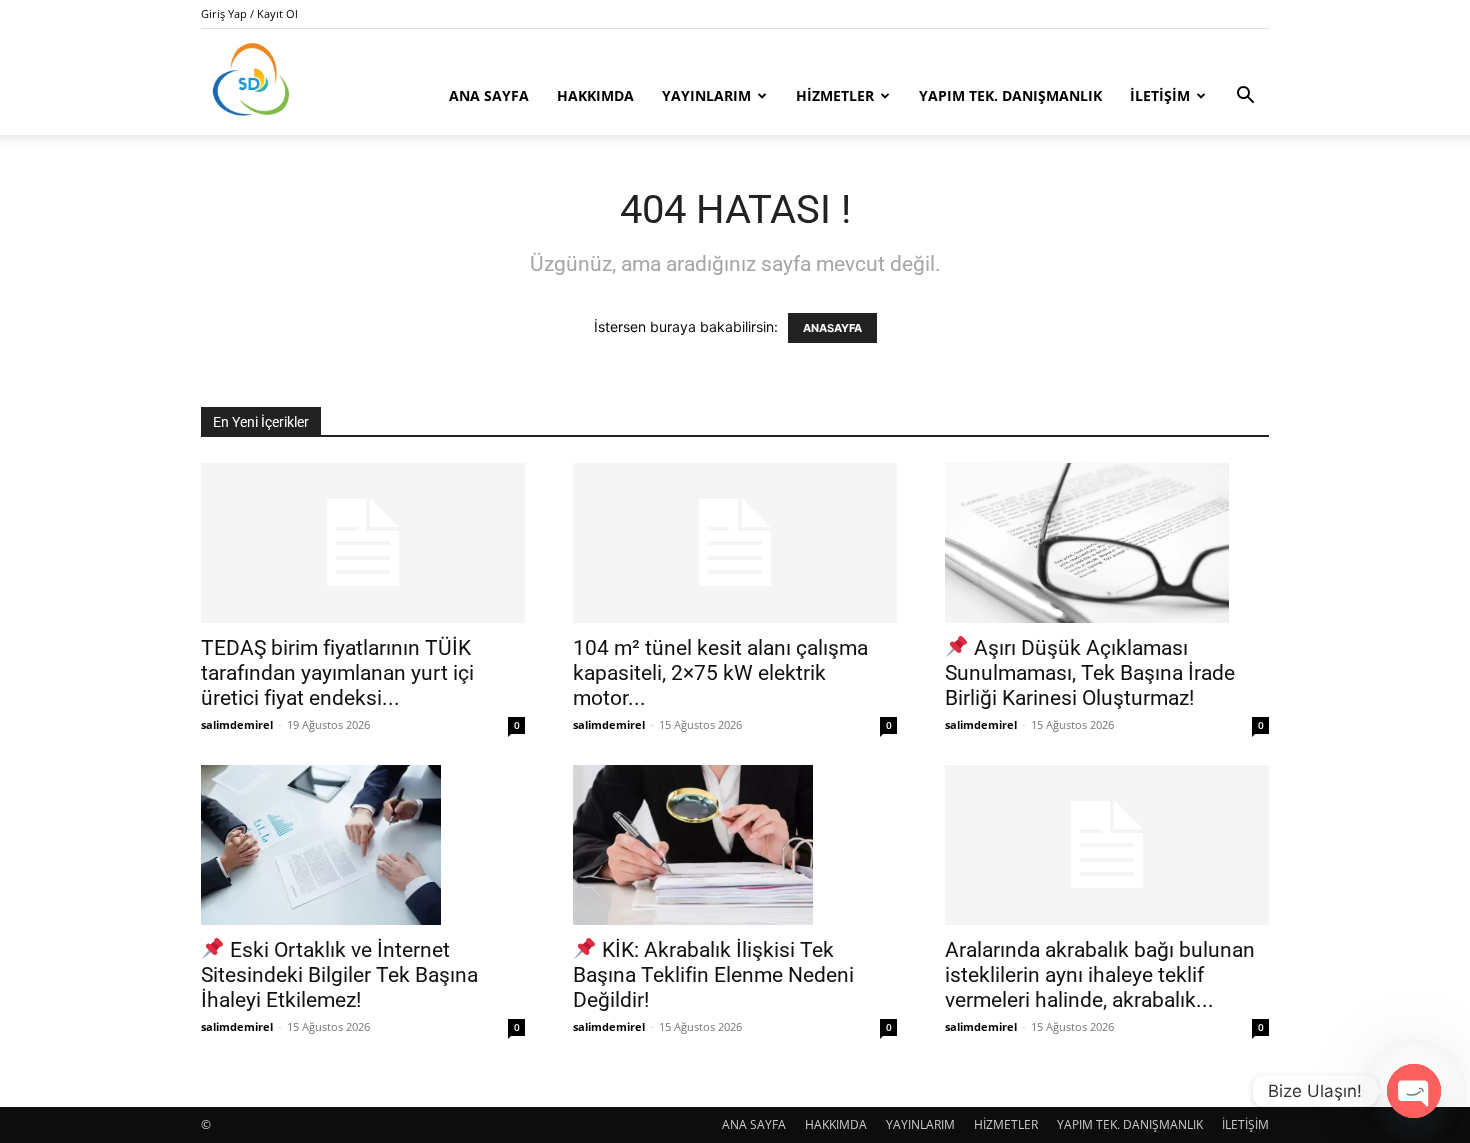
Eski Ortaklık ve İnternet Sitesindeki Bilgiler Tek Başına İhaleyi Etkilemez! (339, 975)
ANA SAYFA (489, 95)
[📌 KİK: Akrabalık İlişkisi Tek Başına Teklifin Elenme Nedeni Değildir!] (735, 845)
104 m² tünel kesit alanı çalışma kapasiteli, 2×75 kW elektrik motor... (720, 673)
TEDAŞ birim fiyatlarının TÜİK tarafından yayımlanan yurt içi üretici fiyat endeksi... (337, 673)
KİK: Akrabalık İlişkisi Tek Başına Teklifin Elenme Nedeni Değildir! (713, 975)
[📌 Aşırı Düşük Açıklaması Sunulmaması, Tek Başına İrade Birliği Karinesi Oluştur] (1107, 543)
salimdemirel (237, 724)
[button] (1245, 97)
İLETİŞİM (1160, 95)
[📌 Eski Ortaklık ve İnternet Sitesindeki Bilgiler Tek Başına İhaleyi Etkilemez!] (363, 845)
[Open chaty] (1414, 1091)
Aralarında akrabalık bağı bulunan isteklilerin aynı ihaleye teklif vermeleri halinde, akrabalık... (1100, 975)
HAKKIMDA (595, 95)
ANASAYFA (832, 328)
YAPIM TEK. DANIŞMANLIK (1010, 95)
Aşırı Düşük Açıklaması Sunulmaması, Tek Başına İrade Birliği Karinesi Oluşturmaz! (1090, 673)
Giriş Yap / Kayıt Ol (249, 13)
